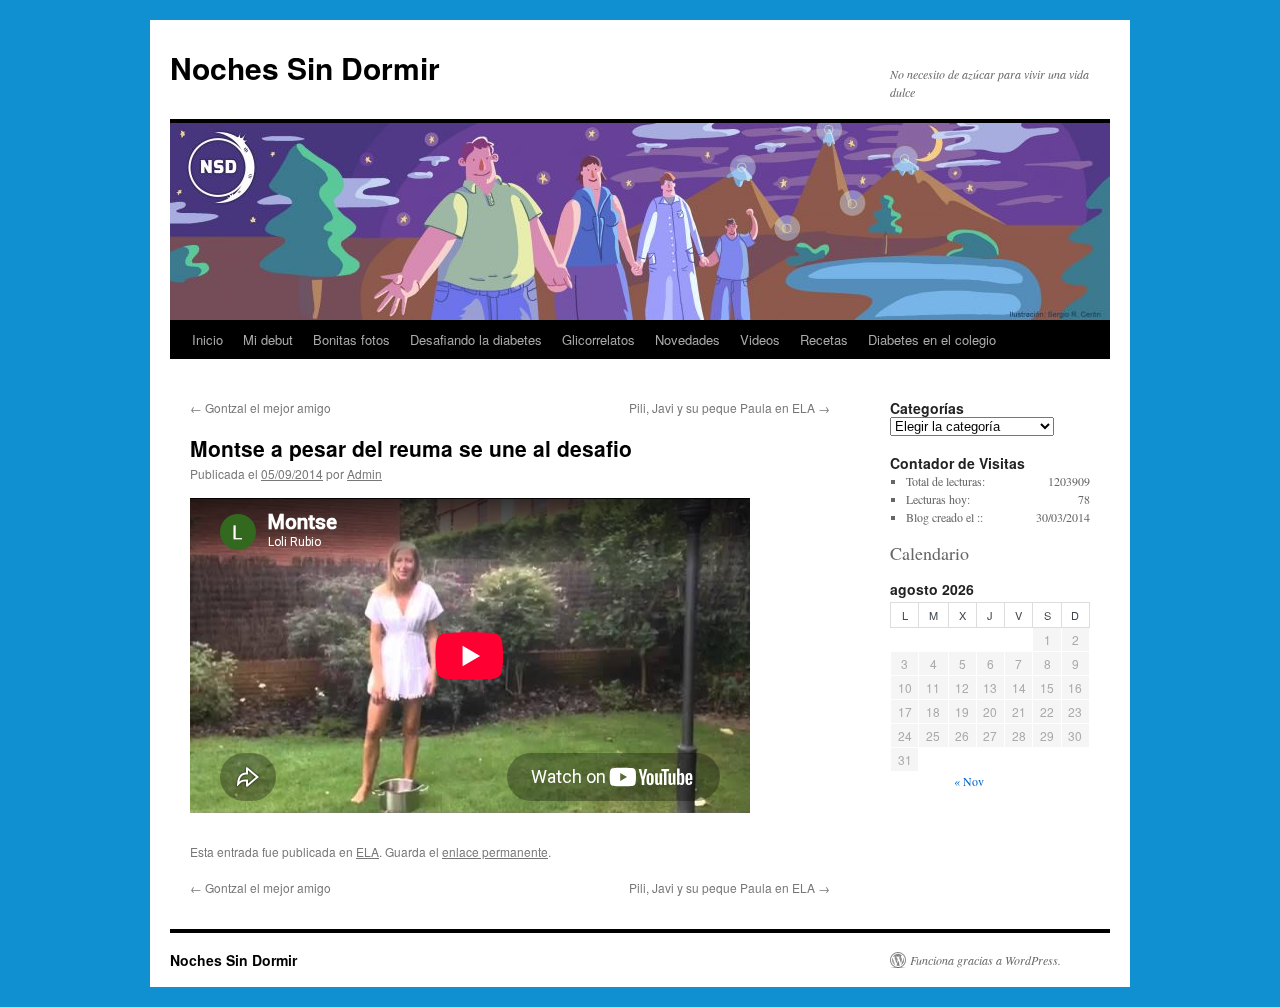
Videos (760, 339)
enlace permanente (495, 851)
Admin (364, 473)
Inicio (207, 339)
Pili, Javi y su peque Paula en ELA (729, 407)
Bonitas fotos (351, 339)
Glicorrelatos (598, 339)
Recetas (824, 339)
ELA (367, 851)
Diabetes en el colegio (932, 339)
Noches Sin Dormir (305, 67)
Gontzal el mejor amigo (260, 407)
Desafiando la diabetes (476, 339)
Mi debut (268, 339)
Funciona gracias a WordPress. (985, 960)
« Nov (969, 781)
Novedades (687, 339)
